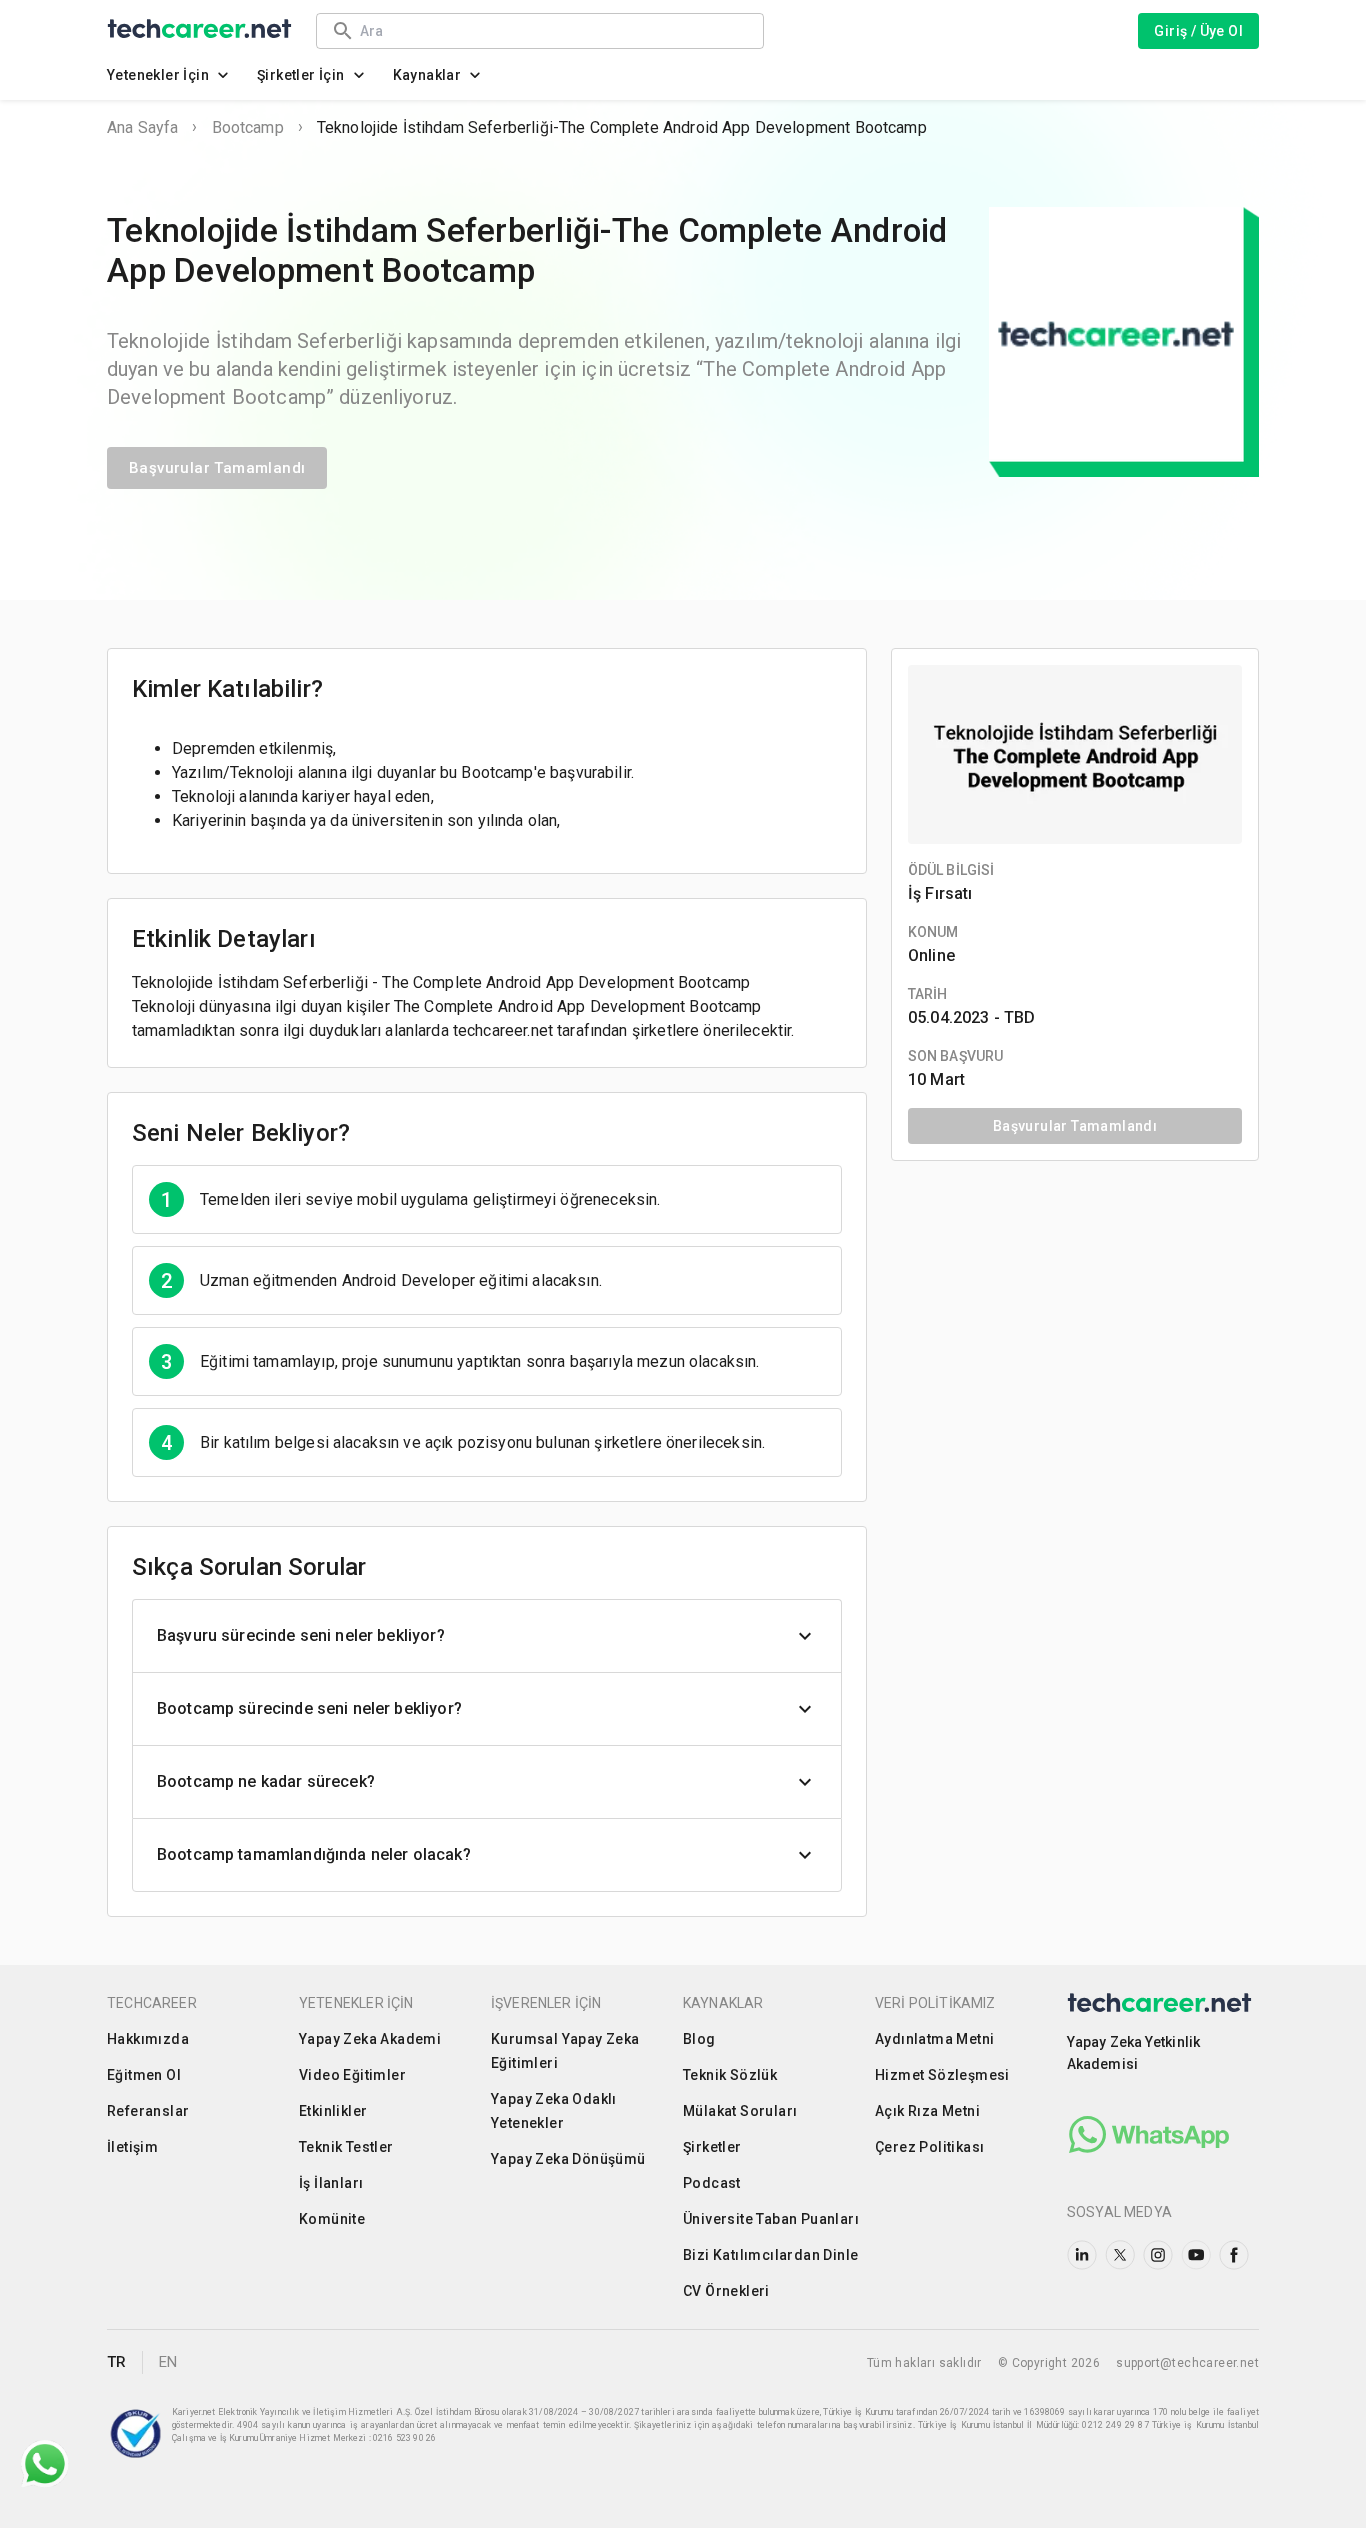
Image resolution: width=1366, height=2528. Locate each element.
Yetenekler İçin (158, 75)
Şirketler (712, 2147)
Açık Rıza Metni (927, 2111)
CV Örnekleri (726, 2291)
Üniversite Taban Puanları (771, 2219)
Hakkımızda (148, 2039)
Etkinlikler (333, 2111)
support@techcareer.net (1187, 2363)
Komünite (332, 2219)
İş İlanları (331, 2183)
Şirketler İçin (301, 75)
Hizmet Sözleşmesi (942, 2075)
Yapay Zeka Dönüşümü (568, 2159)
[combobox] (552, 30)
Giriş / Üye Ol (1198, 31)
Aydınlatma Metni (934, 2039)
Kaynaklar (427, 75)
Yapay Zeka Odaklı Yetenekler (554, 2111)
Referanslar (148, 2111)
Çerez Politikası (929, 2147)
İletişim (132, 2147)
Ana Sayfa (142, 127)
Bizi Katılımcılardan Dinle (770, 2255)
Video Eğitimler (352, 2075)
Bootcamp (248, 127)
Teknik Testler (346, 2147)
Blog (699, 2039)
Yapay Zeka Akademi (370, 2039)
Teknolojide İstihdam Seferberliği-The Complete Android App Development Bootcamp (622, 127)
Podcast (712, 2183)
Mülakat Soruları (740, 2111)
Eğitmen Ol (144, 2075)
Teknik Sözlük (730, 2075)
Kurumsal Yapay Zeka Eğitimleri (565, 2051)
